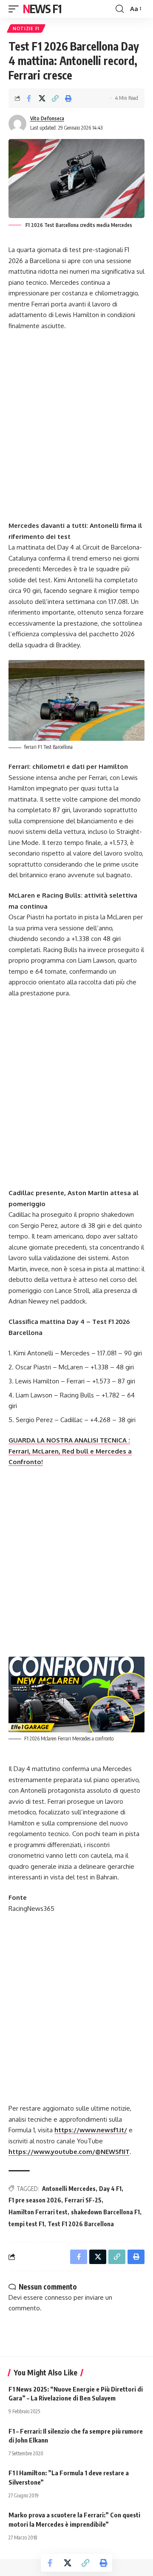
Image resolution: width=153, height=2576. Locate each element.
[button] (16, 9)
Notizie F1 (26, 28)
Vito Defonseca (47, 118)
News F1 (42, 9)
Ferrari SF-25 (83, 2200)
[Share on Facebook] (29, 98)
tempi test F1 (26, 2224)
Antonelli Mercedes (69, 2189)
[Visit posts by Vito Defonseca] (17, 124)
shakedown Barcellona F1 (105, 2212)
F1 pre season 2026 (35, 2200)
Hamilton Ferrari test (38, 2212)
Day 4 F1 (110, 2189)
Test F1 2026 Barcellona (81, 2224)
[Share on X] (42, 98)
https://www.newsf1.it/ (91, 2130)
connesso (58, 2297)
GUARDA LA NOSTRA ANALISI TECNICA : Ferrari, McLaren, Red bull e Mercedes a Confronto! (70, 1451)
